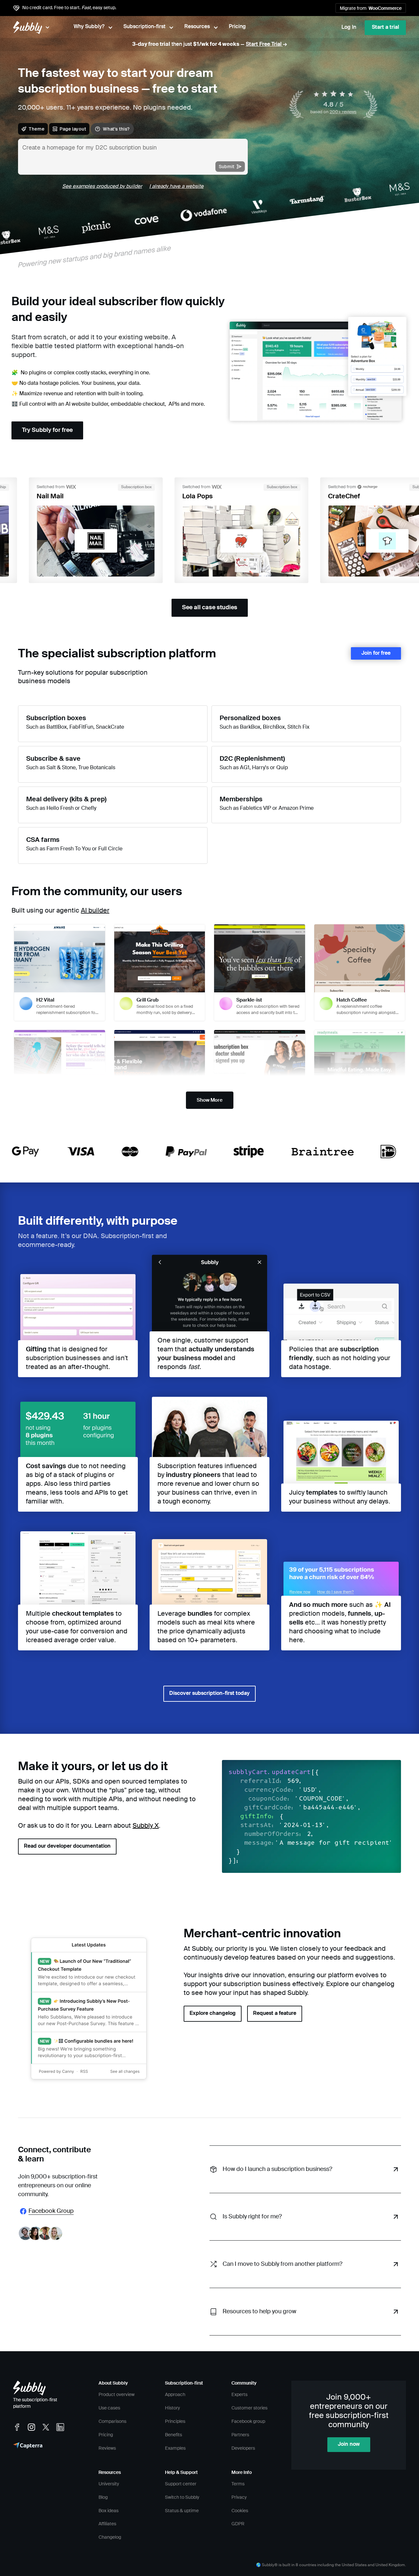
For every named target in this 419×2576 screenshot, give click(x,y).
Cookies (240, 2511)
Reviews (107, 2448)
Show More (210, 1100)
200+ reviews (343, 112)
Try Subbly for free (47, 430)
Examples (175, 2448)
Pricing (106, 2435)
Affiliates (107, 2524)
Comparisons (112, 2422)
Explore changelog (213, 2014)
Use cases (109, 2408)
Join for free (376, 653)
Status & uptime (182, 2511)
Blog (103, 2497)
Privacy (239, 2497)
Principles (175, 2422)
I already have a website (176, 186)
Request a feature (275, 2014)
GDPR (238, 2524)
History (173, 2408)
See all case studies (210, 608)
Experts (239, 2395)
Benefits (173, 2435)
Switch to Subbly (182, 2497)
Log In (349, 27)
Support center (181, 2484)
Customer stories (249, 2408)
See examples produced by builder (102, 186)
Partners (240, 2435)
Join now (349, 2444)
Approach (175, 2395)
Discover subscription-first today (209, 1694)
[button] (60, 973)
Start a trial (385, 27)
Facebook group (248, 2422)
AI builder (95, 911)
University (109, 2484)
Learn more (161, 731)
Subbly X (146, 1826)
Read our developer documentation (67, 1846)
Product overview (117, 2395)
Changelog (110, 2537)
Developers (243, 2448)
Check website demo (171, 717)
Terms (238, 2484)
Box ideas (109, 2511)
